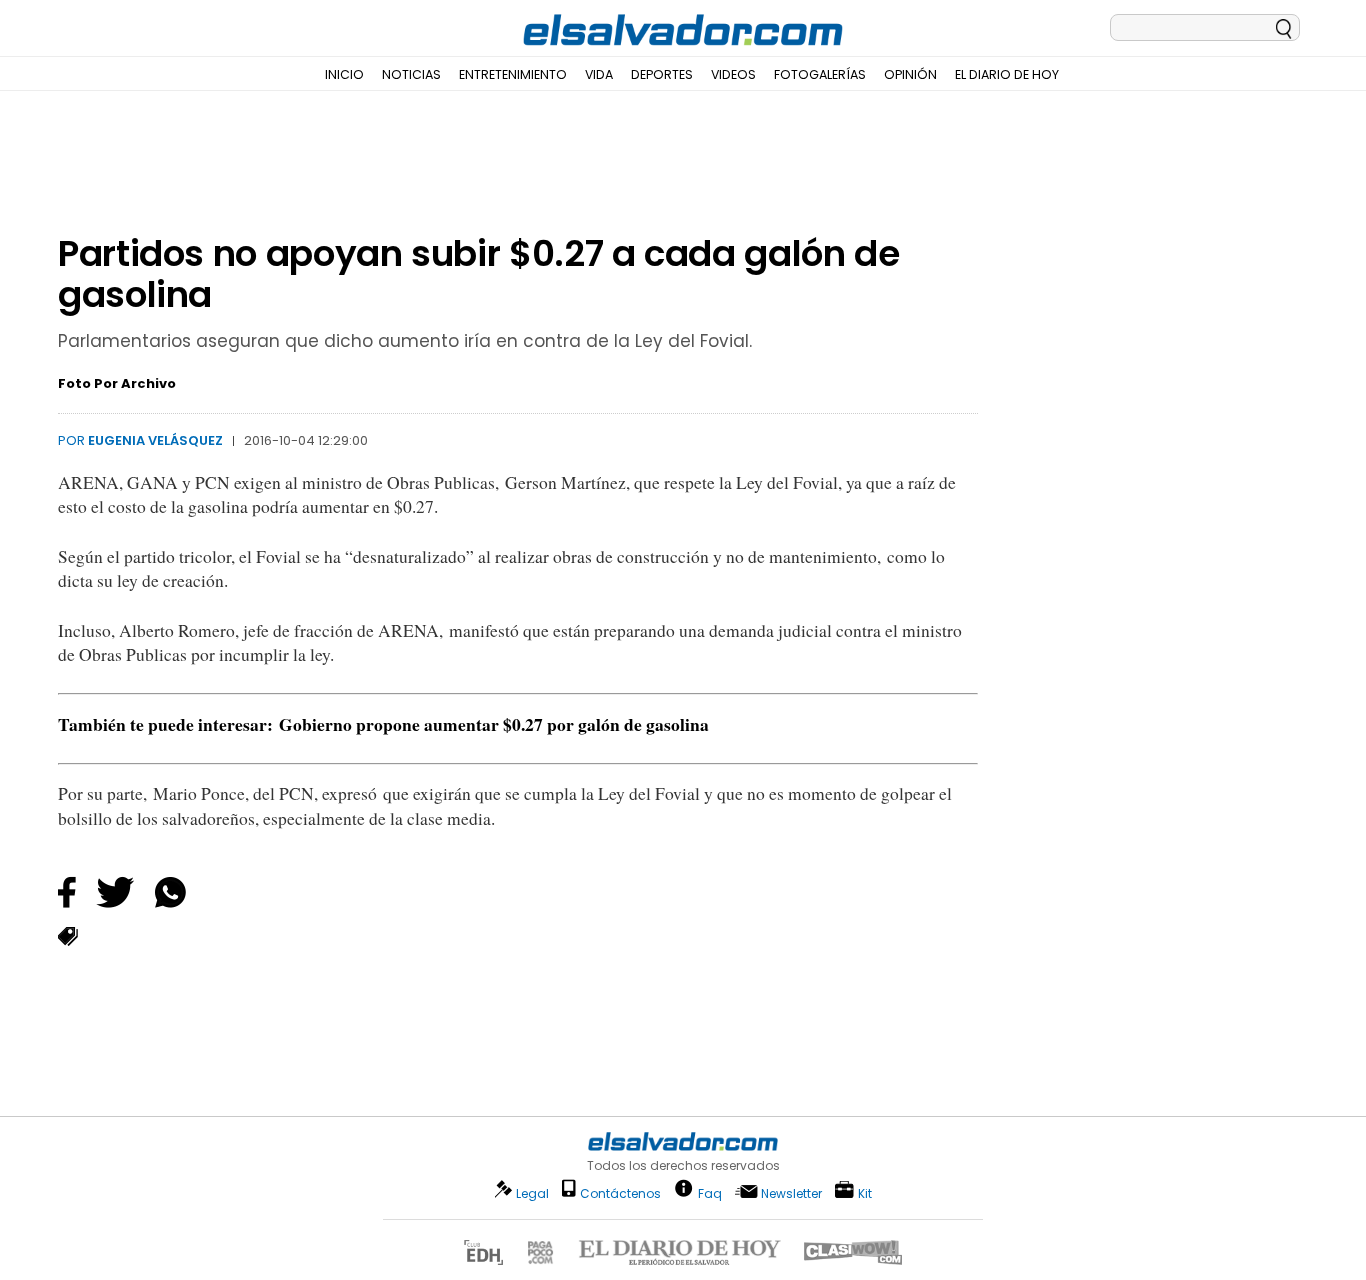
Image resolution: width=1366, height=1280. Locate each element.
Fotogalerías (820, 74)
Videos (733, 74)
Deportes (662, 74)
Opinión (910, 74)
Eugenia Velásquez (155, 440)
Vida (599, 74)
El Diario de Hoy (1007, 74)
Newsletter (791, 1193)
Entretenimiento (513, 74)
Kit (865, 1192)
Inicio (344, 74)
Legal (532, 1193)
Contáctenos (620, 1193)
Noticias (411, 74)
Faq (710, 1192)
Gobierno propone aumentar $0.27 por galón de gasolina (494, 724)
